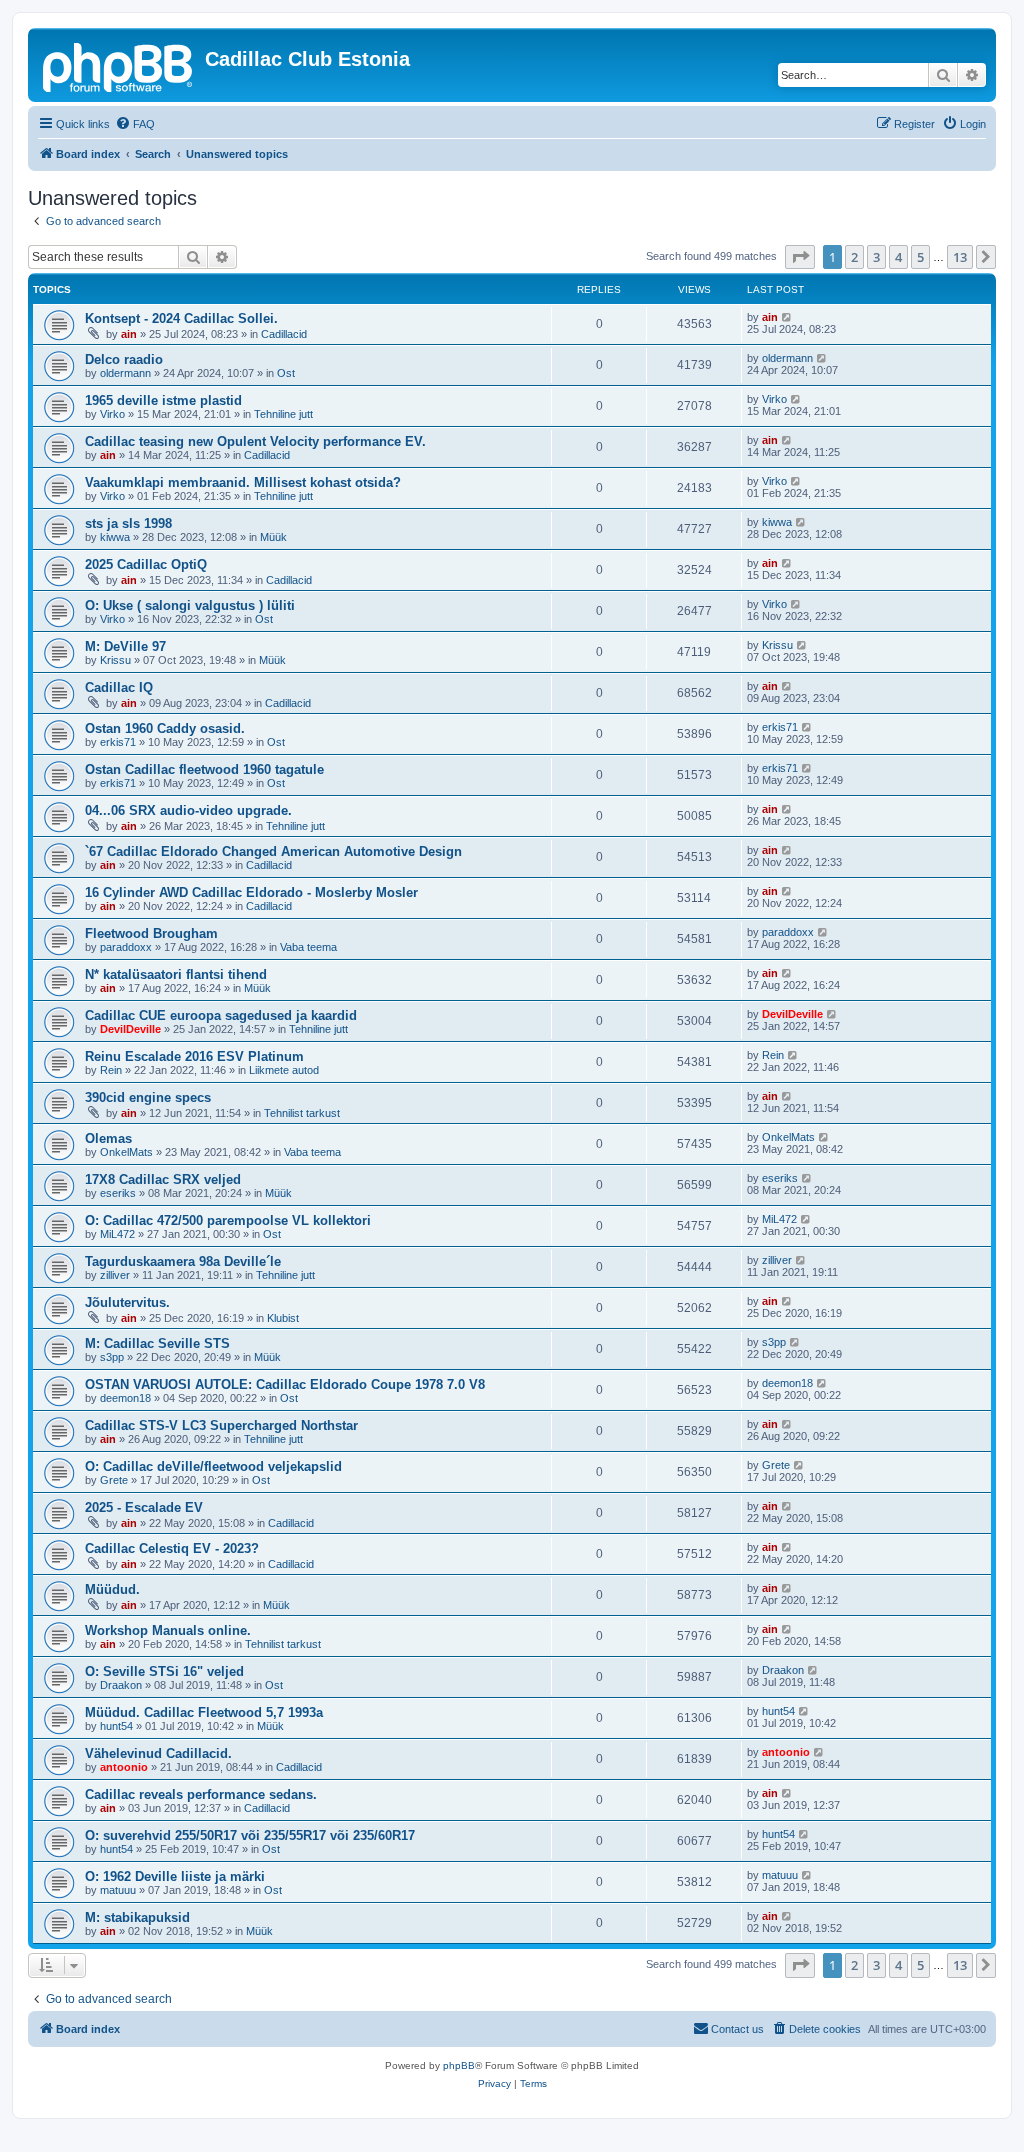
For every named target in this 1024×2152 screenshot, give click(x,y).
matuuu (118, 1890)
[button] (800, 257)
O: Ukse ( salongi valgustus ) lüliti (190, 605)
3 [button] (876, 257)
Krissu (115, 660)
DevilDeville (130, 1029)
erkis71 (118, 742)
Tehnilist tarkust (302, 1113)
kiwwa (115, 537)
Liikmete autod (284, 1070)
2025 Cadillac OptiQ (146, 564)
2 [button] (854, 257)
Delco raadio (124, 359)
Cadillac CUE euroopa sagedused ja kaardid (221, 1015)
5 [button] (920, 257)
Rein (111, 1070)
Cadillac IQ (119, 687)
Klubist (283, 1318)
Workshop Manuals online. (168, 1630)
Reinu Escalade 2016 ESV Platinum (194, 1056)
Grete (114, 1480)
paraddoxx (126, 947)
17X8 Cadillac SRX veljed (163, 1179)
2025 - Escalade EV (144, 1507)
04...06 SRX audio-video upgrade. (188, 810)
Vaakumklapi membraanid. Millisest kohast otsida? (243, 482)
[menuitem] (135, 124)
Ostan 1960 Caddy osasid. (165, 728)
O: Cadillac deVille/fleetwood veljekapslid (213, 1466)
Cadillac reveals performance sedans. (201, 1794)
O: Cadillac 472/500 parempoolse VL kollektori (228, 1220)
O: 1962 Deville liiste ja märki (175, 1876)
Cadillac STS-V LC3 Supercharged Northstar (221, 1425)
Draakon (121, 1685)
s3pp (112, 1357)
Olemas (108, 1138)
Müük (273, 537)
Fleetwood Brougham (151, 933)
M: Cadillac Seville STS (157, 1343)
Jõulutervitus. (127, 1302)
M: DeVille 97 (125, 646)
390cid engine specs (148, 1097)
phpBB (459, 2065)
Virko (112, 414)
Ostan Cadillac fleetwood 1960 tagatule (204, 769)
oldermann (125, 373)
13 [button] (960, 257)
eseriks (118, 1193)
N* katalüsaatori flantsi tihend (176, 974)
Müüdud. (112, 1589)
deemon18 (125, 1398)
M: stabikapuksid (137, 1917)
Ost (286, 373)
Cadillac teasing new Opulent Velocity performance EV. (255, 441)
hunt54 (116, 1726)
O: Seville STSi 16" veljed (164, 1671)
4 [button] (898, 257)
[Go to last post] (787, 317)
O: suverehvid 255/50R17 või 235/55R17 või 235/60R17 (250, 1835)
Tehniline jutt (283, 414)
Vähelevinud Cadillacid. (158, 1753)
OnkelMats (126, 1152)
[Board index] (119, 65)
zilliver (115, 1275)
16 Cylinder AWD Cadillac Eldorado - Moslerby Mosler (251, 892)
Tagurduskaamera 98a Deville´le (183, 1261)
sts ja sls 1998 (128, 523)
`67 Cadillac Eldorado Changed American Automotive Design (273, 851)
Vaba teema (308, 947)
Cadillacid (284, 334)
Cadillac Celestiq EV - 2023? (172, 1548)
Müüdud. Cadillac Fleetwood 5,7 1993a (204, 1712)
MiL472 (117, 1234)
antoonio (124, 1767)
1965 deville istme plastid (163, 400)
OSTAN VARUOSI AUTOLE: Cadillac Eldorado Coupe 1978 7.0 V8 (285, 1384)
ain (129, 334)
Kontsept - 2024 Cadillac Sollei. (181, 318)
